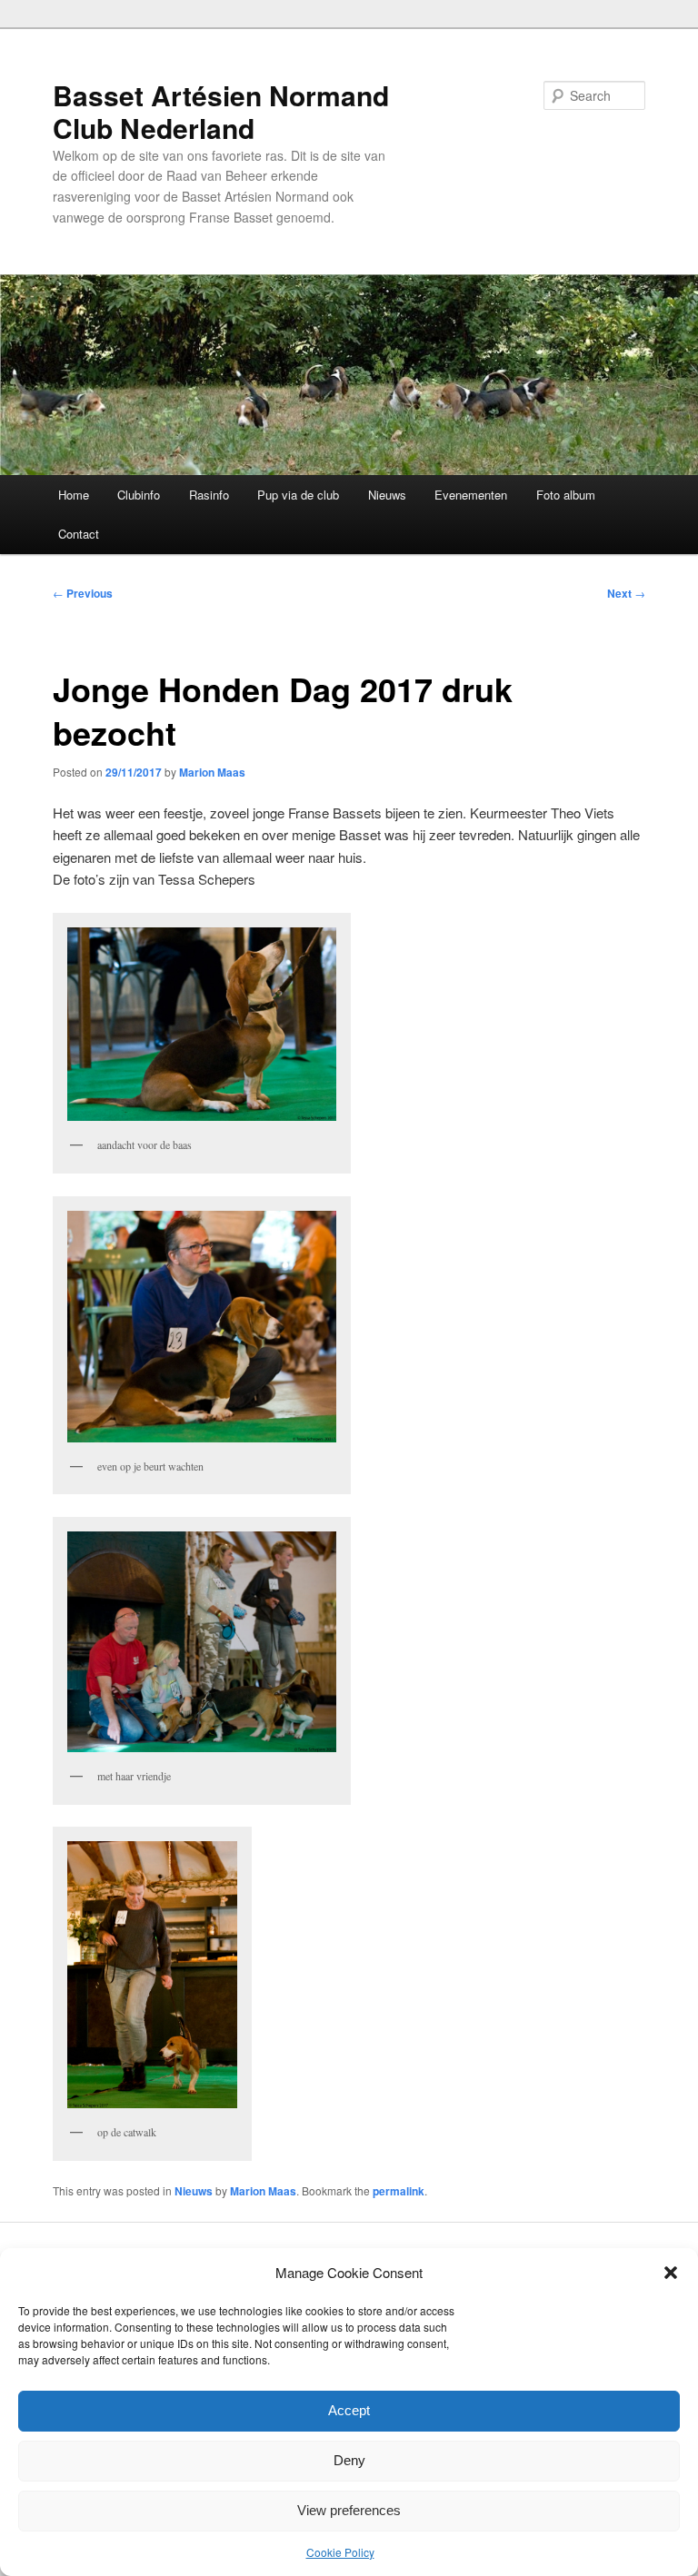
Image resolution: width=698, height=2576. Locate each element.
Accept (349, 2410)
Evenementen (471, 495)
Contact (79, 534)
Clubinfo (139, 495)
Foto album (566, 495)
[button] (671, 2273)
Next (626, 593)
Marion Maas (212, 772)
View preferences (349, 2510)
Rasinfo (209, 495)
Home (74, 495)
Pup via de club (298, 495)
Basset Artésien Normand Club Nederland (221, 111)
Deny (349, 2460)
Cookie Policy (340, 2552)
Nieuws (387, 495)
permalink (399, 2191)
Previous (83, 593)
